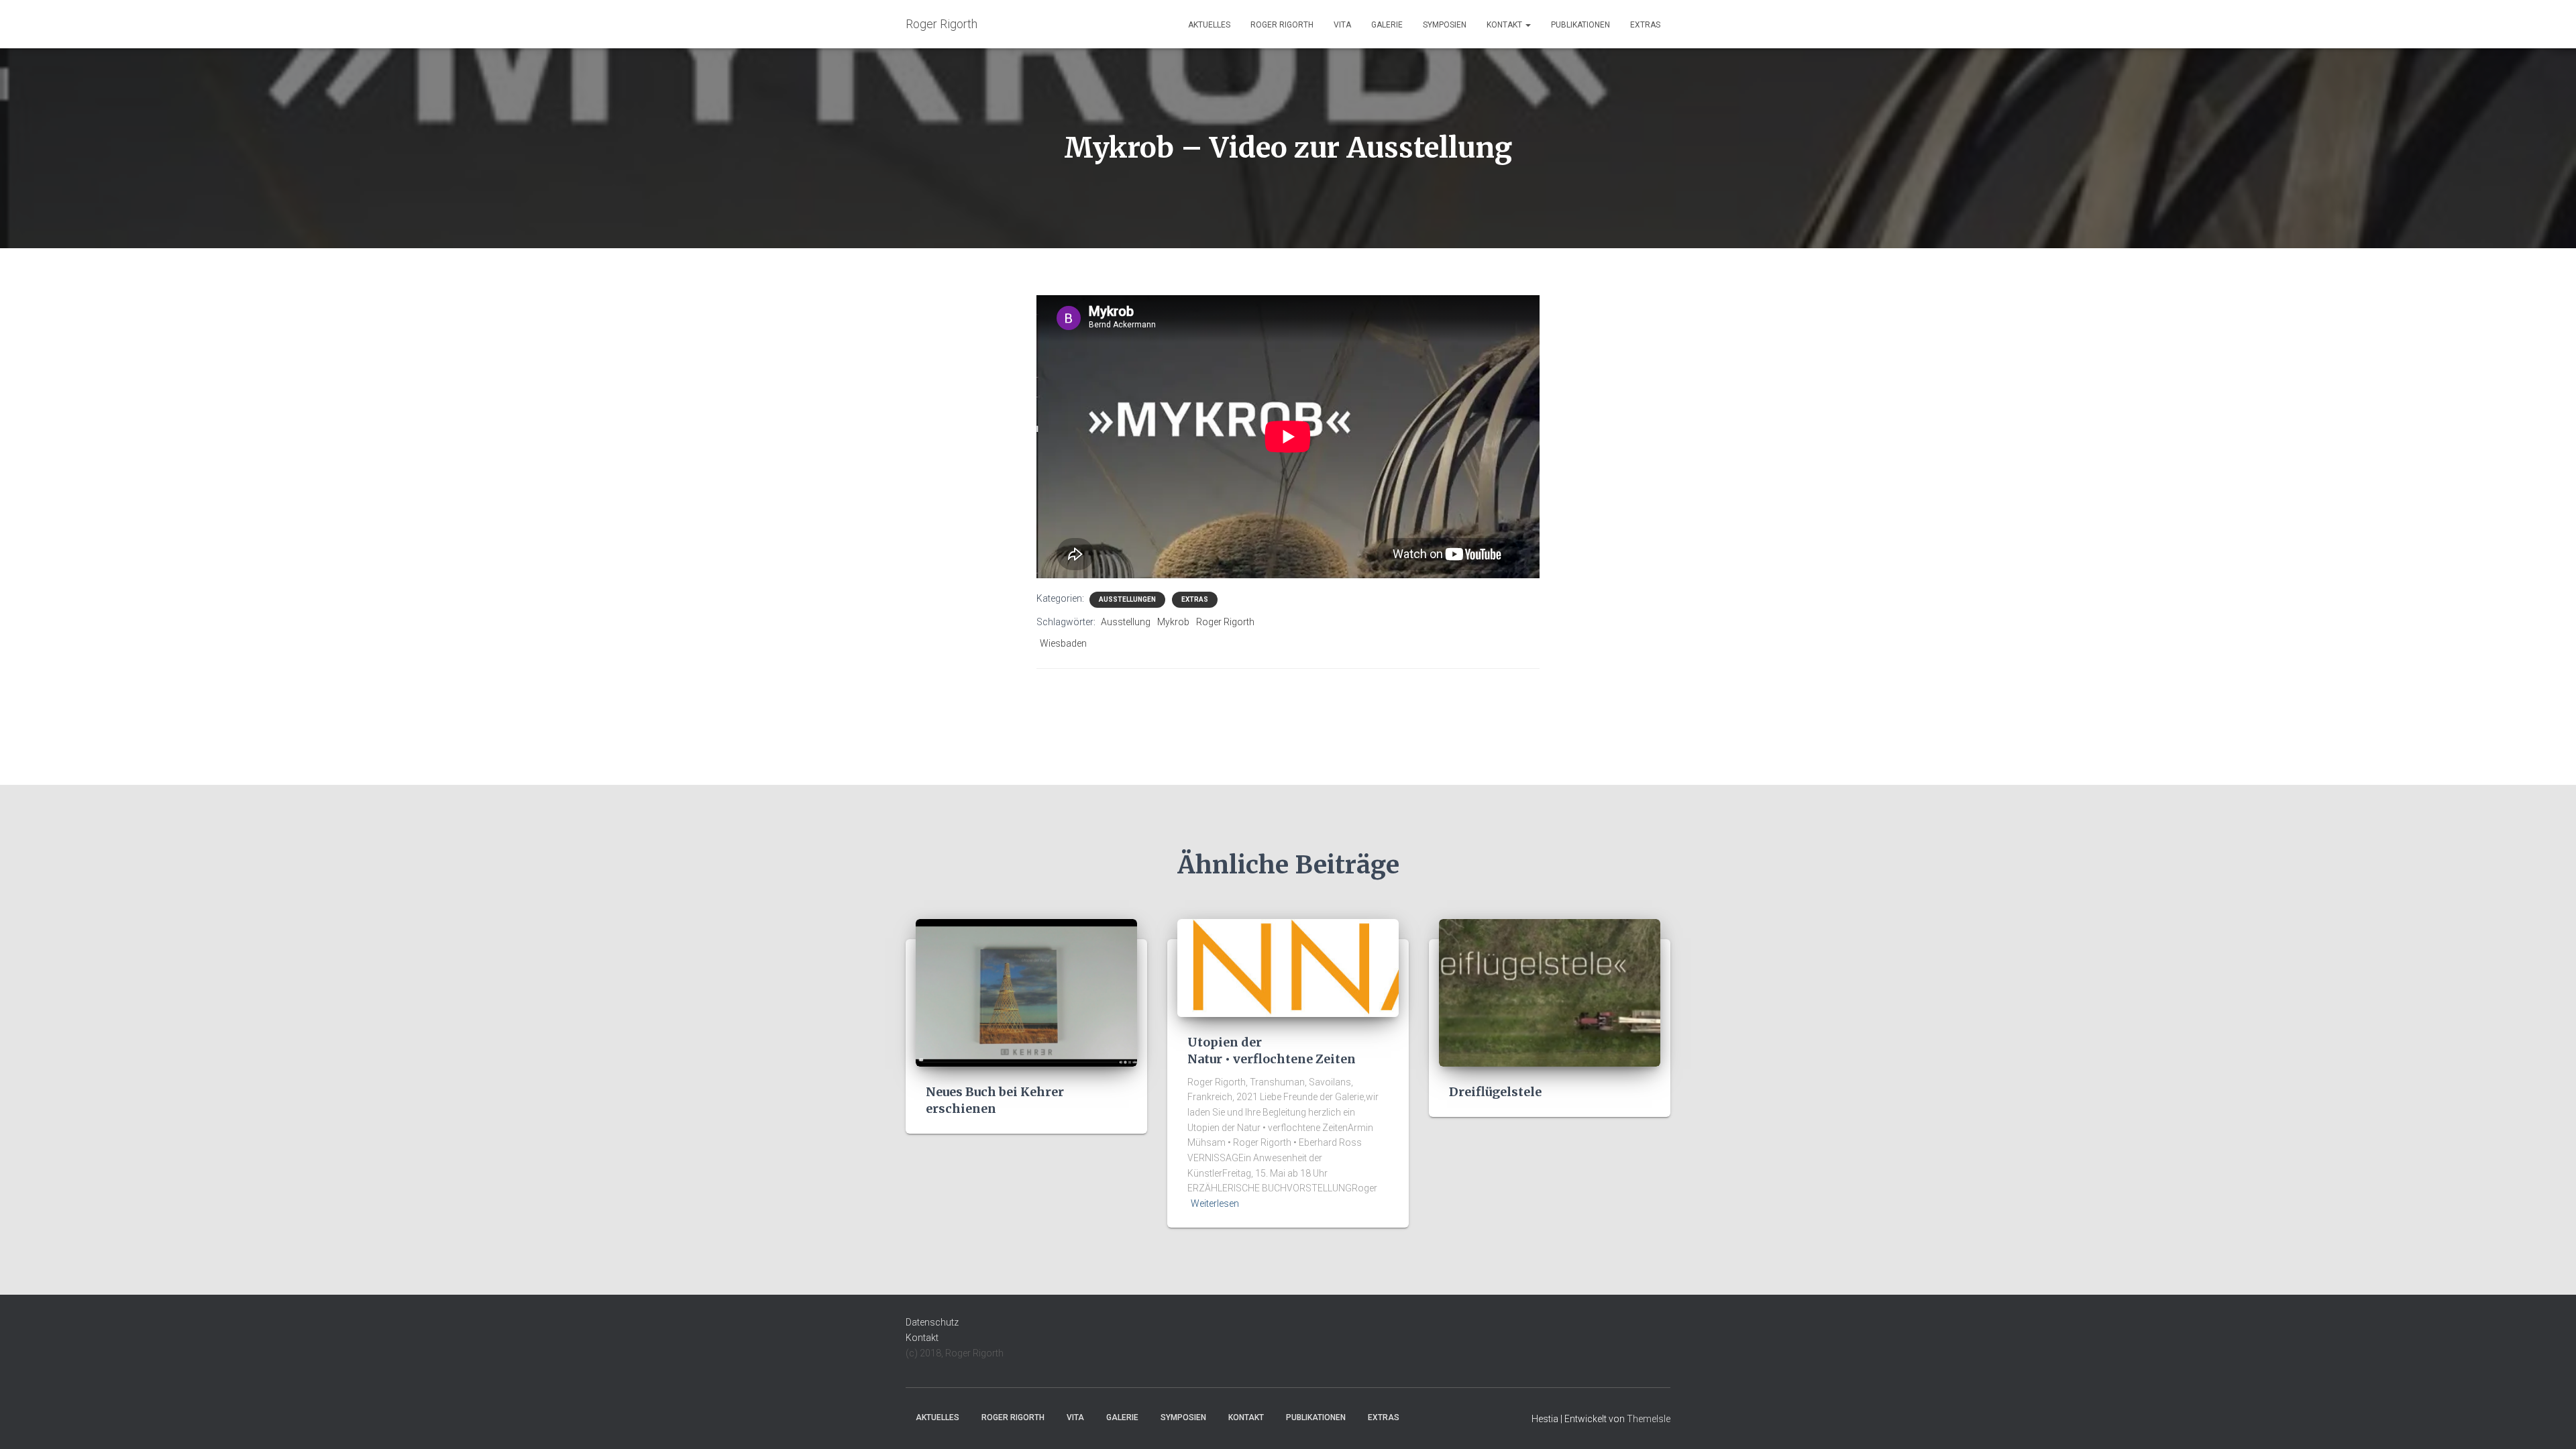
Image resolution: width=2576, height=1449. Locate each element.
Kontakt (1505, 25)
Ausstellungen (1127, 599)
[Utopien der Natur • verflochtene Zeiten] (1288, 967)
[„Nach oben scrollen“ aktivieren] (2550, 1422)
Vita (1342, 25)
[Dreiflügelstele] (1550, 991)
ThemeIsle (1649, 1419)
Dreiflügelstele (1495, 1092)
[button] (1527, 25)
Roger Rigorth (1282, 25)
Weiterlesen (1215, 1203)
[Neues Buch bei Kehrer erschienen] (1026, 991)
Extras (1645, 25)
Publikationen (1580, 25)
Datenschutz (932, 1322)
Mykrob (1173, 622)
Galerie (1387, 25)
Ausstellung (1126, 622)
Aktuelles (1209, 25)
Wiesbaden (1063, 643)
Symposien (1445, 25)
